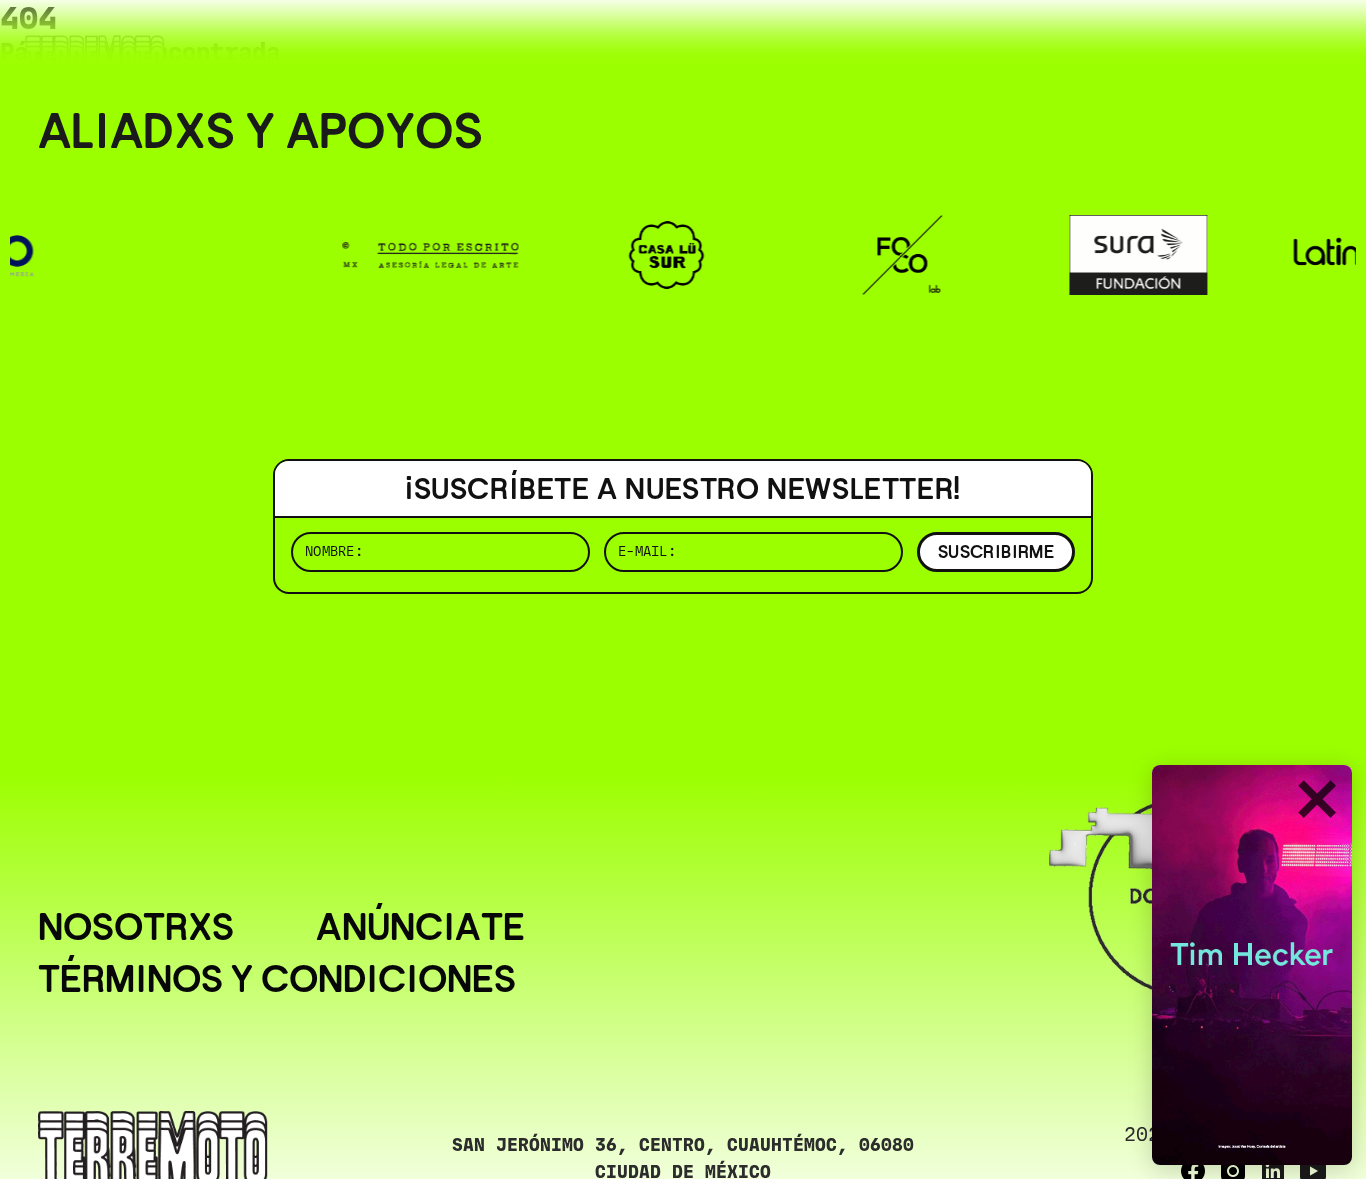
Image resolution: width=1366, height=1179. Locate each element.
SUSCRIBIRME (996, 551)
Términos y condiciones (277, 979)
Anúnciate (420, 927)
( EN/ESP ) (1256, 44)
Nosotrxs (136, 927)
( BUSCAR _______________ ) (996, 44)
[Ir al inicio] (95, 56)
